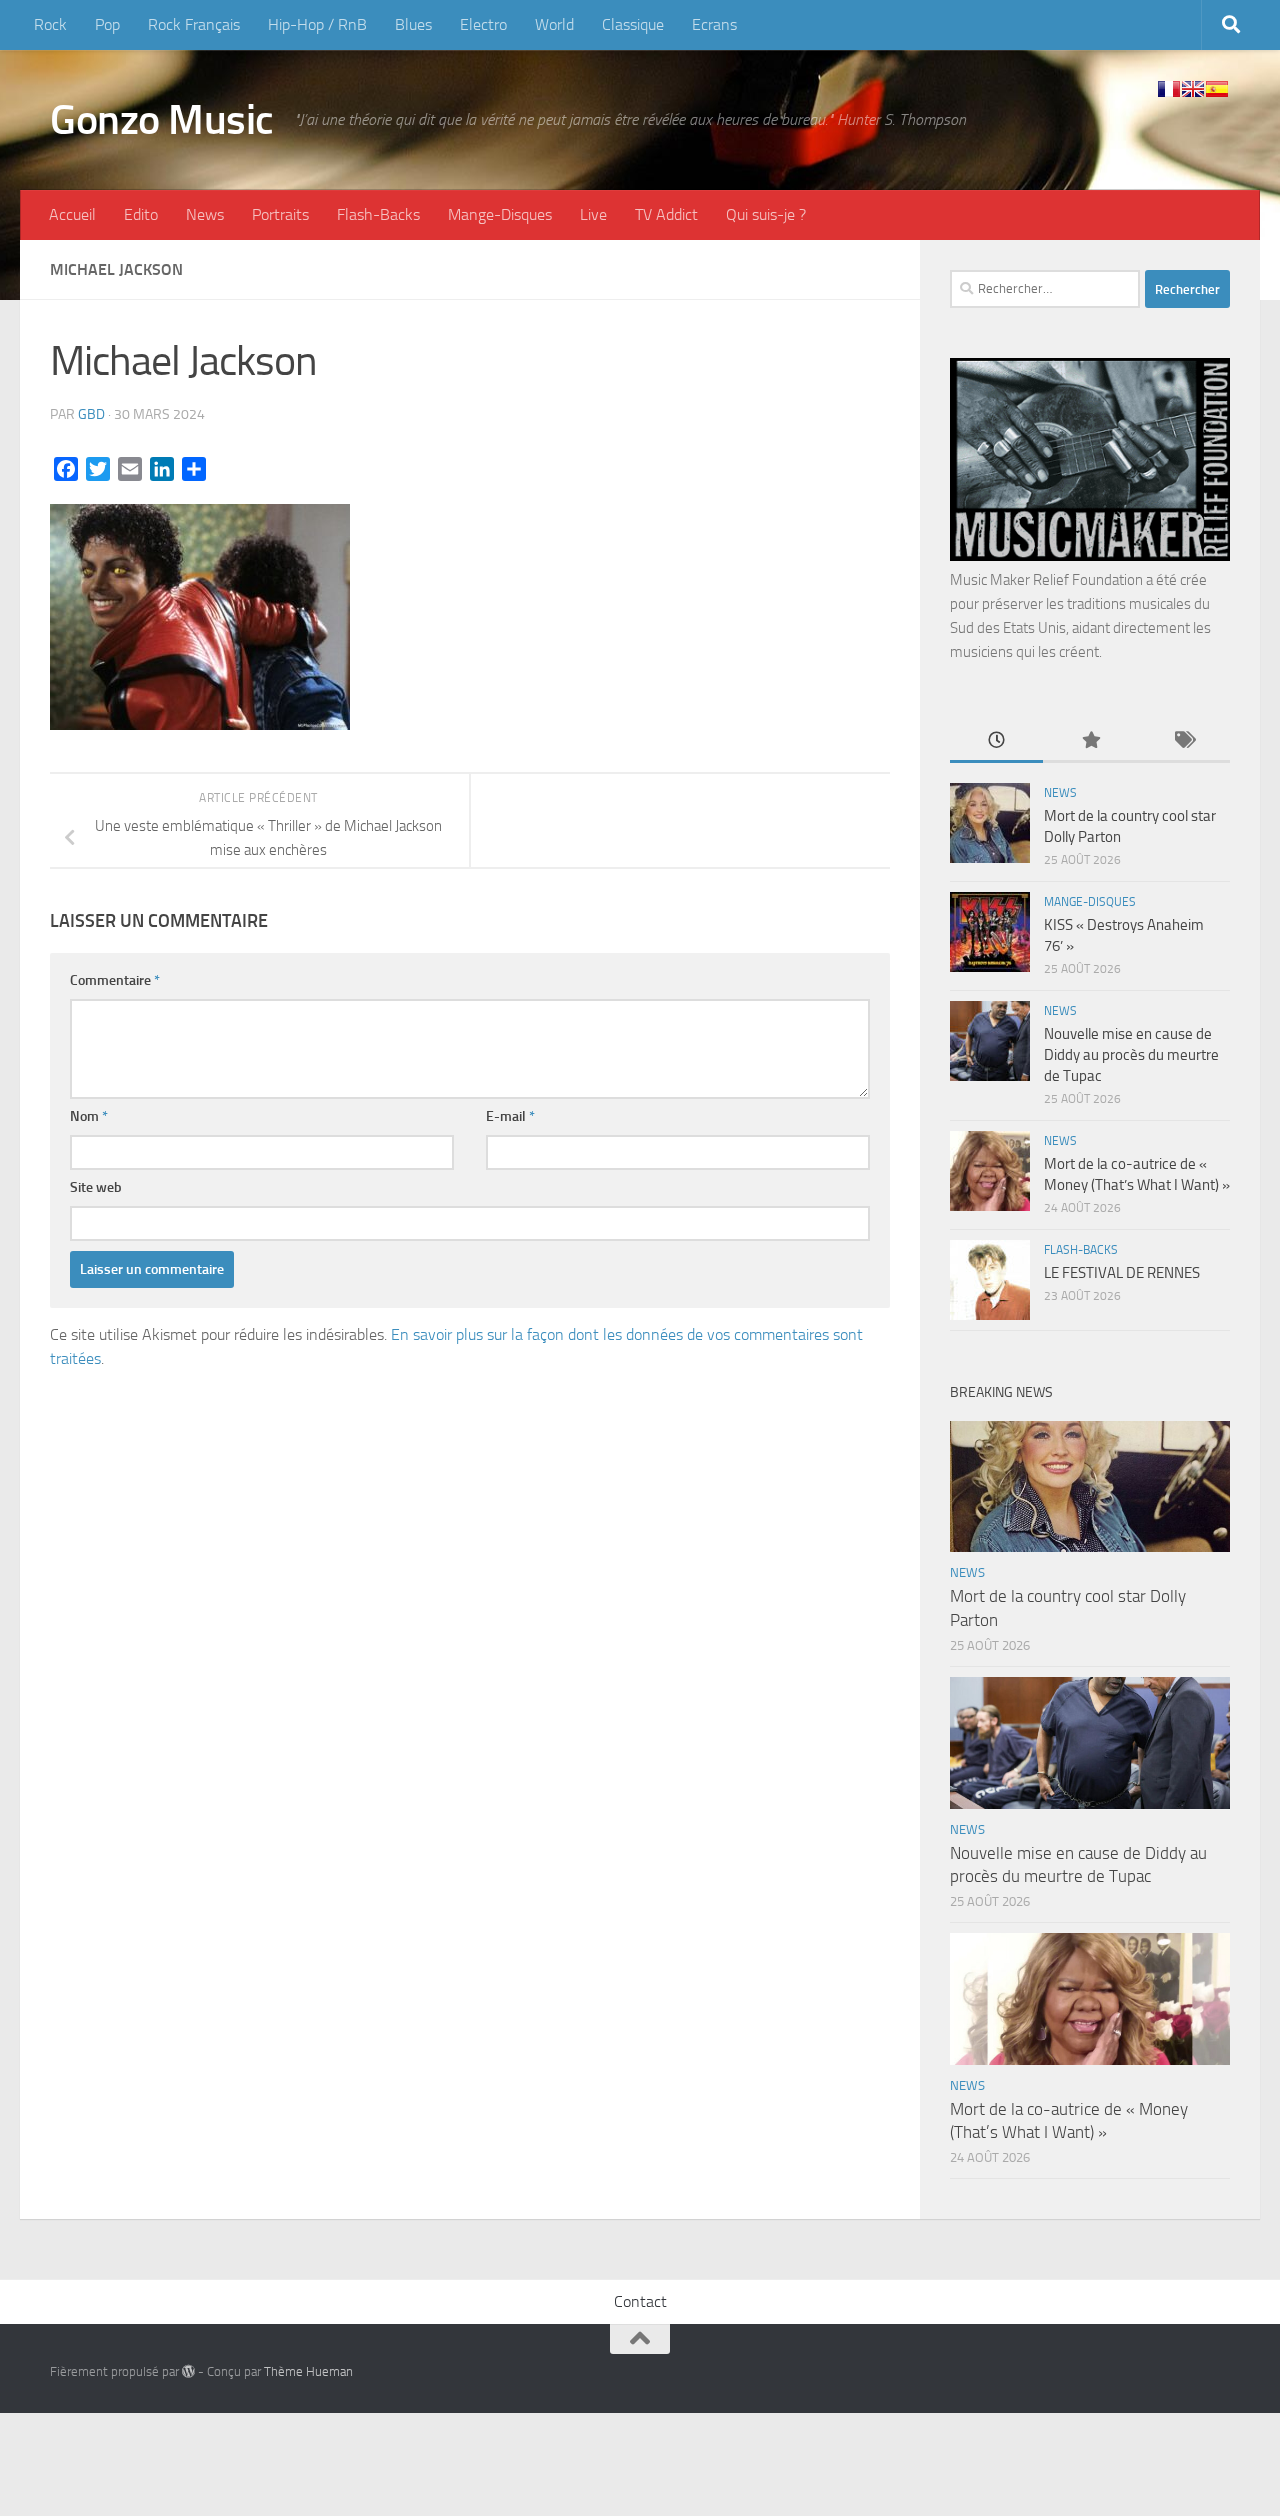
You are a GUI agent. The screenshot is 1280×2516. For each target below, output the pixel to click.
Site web (96, 1187)
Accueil (72, 214)
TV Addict (666, 214)
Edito (141, 214)
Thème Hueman (308, 2371)
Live (593, 214)
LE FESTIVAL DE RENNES (1122, 1273)
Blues (413, 24)
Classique (633, 24)
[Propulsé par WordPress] (188, 2371)
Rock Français (194, 24)
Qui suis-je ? (766, 214)
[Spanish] (1217, 89)
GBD (91, 414)
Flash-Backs (378, 214)
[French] (1169, 89)
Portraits (280, 214)
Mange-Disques (500, 214)
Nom (89, 1116)
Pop (107, 24)
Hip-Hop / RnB (317, 24)
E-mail (510, 1116)
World (554, 24)
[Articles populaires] (1089, 741)
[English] (1193, 89)
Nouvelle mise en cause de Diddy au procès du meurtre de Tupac (1131, 1055)
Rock (50, 24)
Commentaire (115, 980)
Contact (640, 2301)
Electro (483, 24)
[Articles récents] (996, 741)
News (205, 214)
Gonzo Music (162, 120)
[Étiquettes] (1183, 741)
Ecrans (714, 24)
